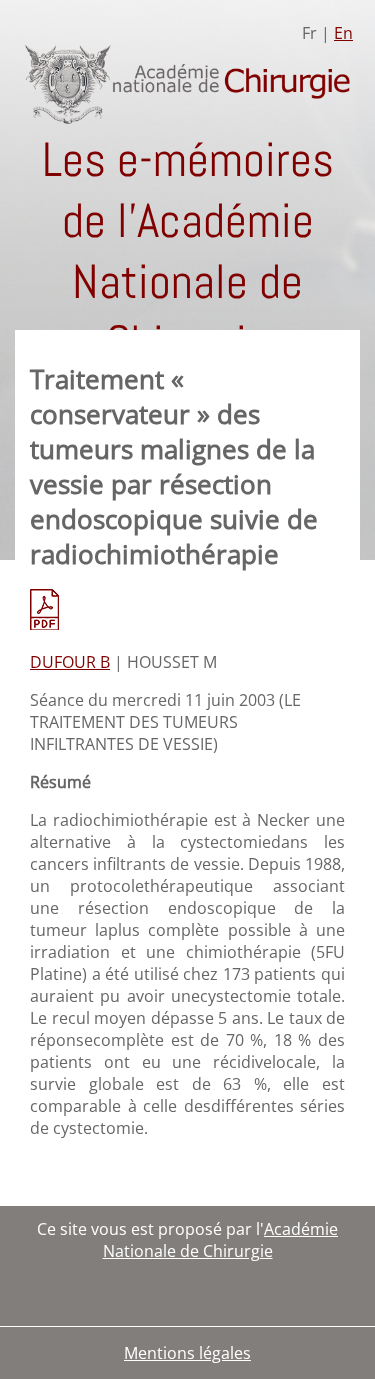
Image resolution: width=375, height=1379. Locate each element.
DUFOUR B (70, 662)
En (343, 33)
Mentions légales (187, 1353)
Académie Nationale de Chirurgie (221, 1240)
